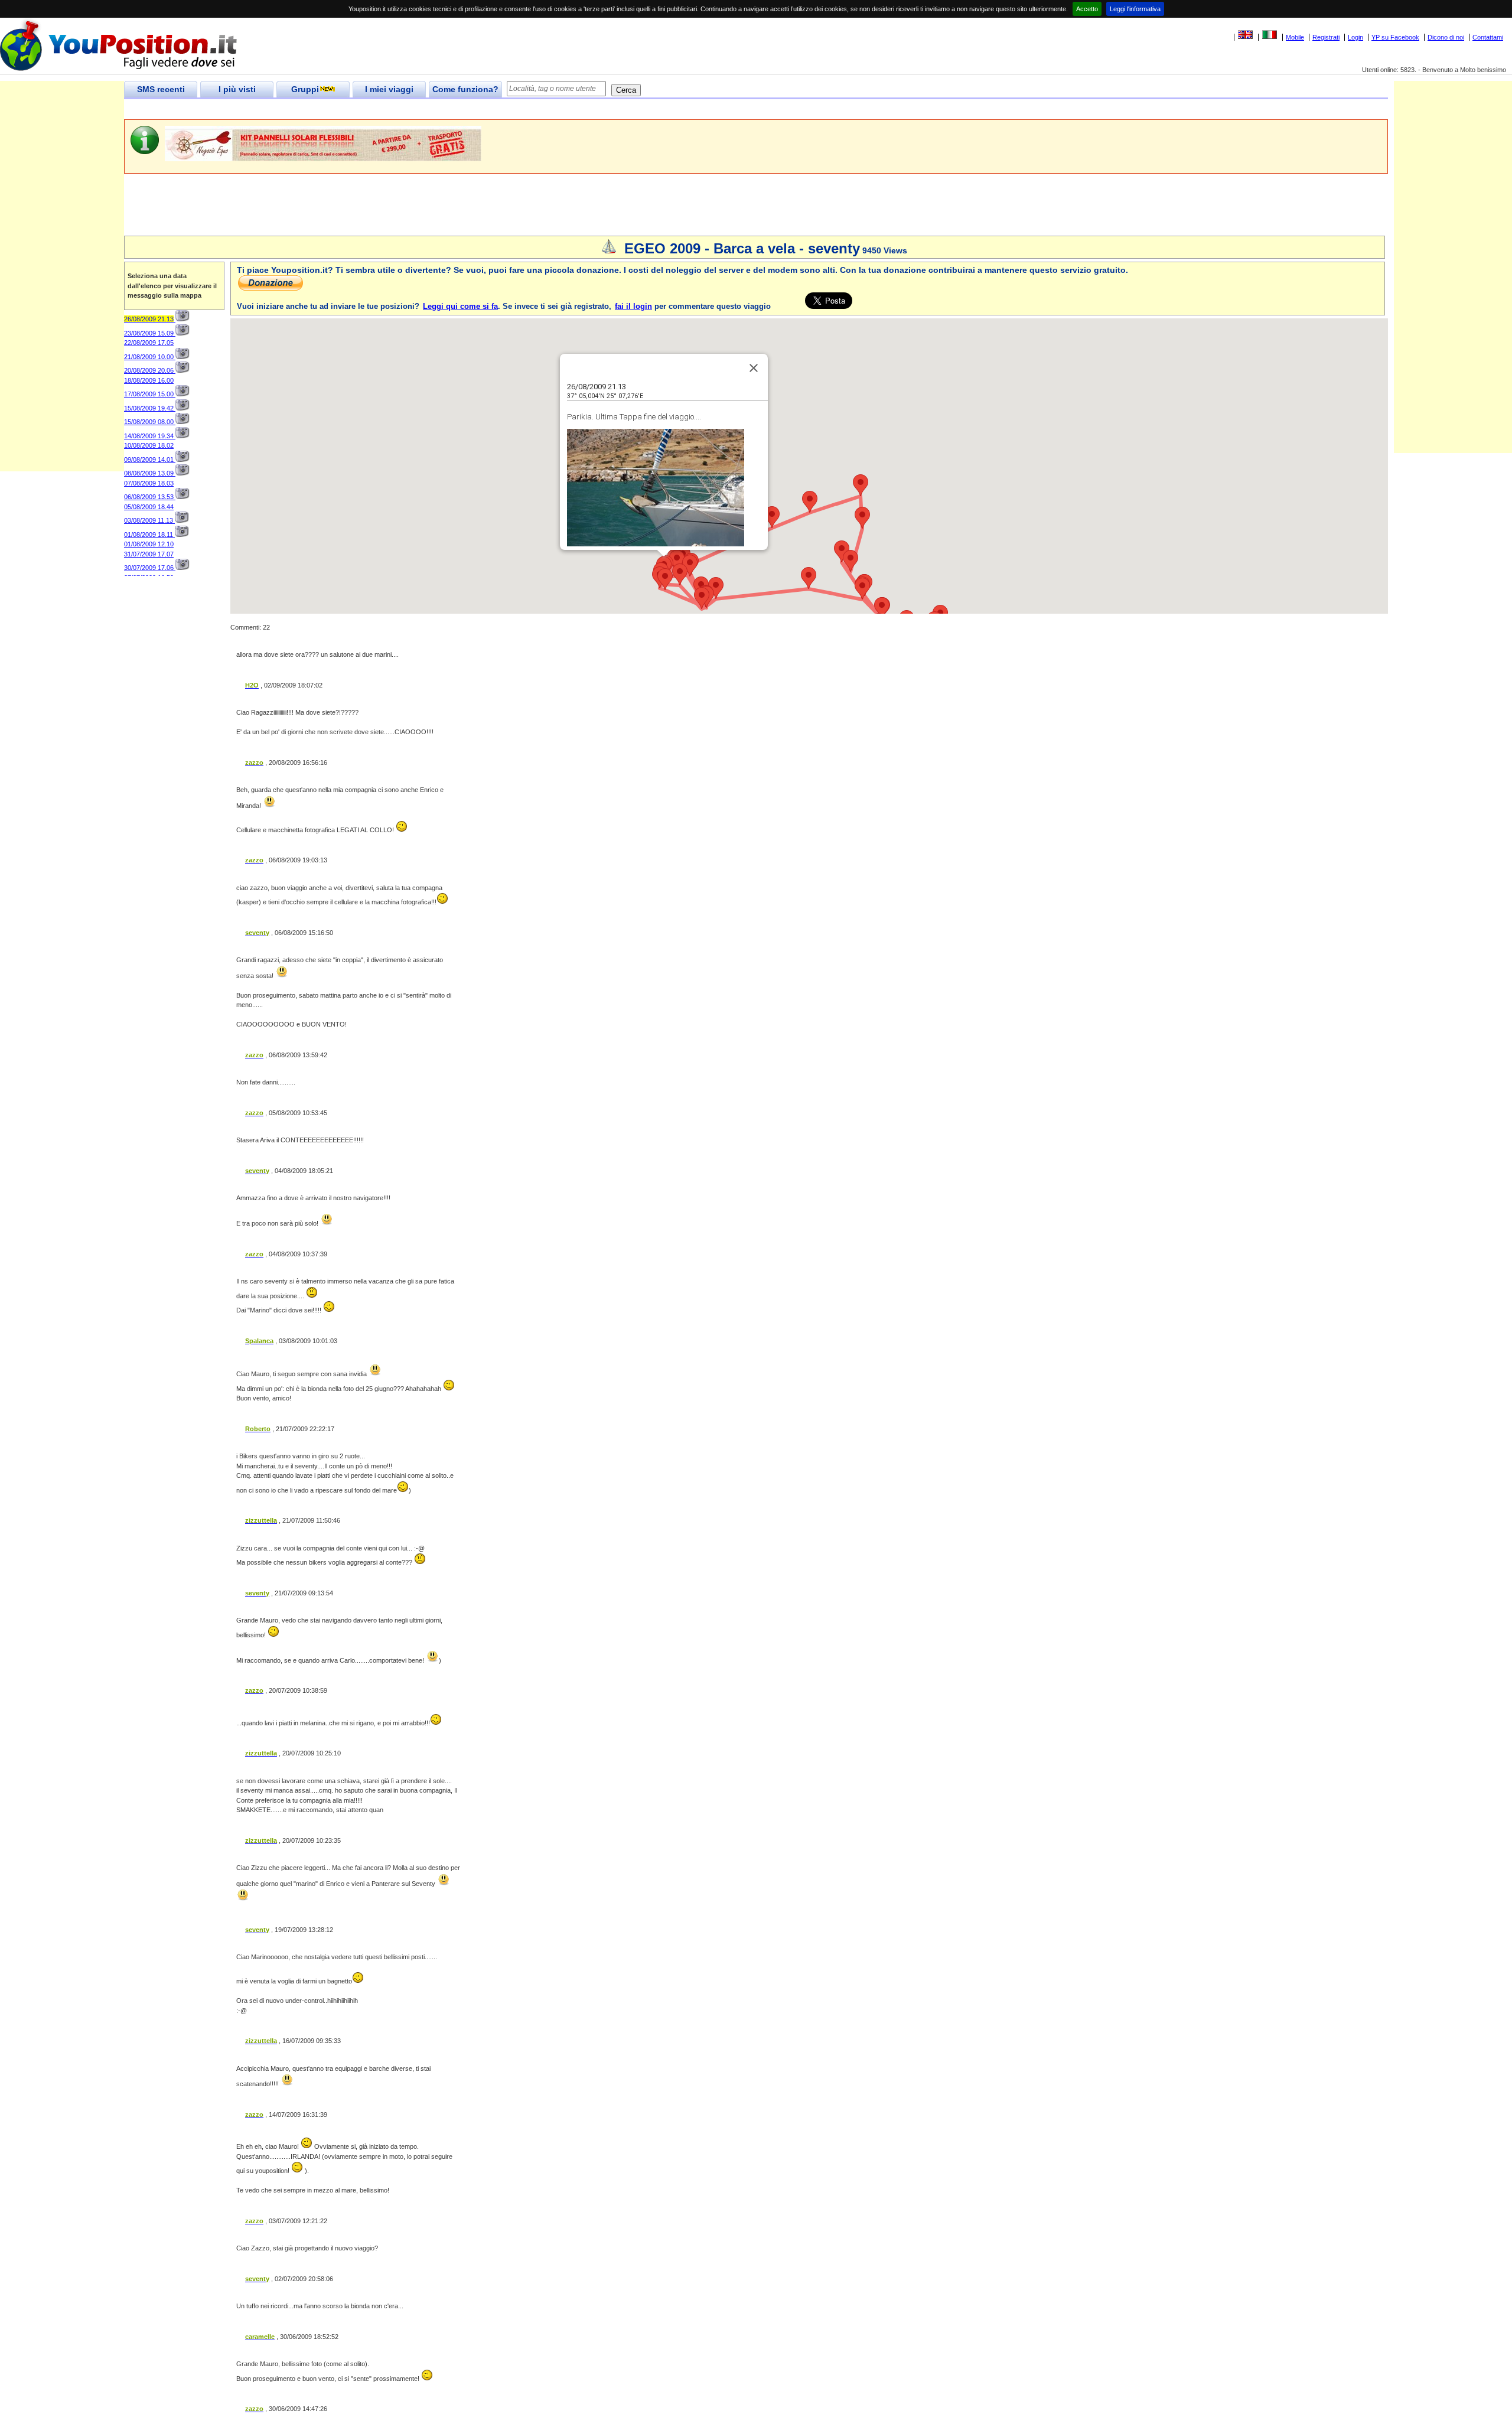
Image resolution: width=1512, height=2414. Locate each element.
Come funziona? (465, 89)
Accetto (1087, 9)
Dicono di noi (1446, 37)
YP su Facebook (1395, 37)
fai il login (633, 306)
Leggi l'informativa (1135, 9)
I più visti (237, 89)
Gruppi (305, 89)
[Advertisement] (339, 110)
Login (1355, 37)
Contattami (1488, 37)
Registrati (1326, 37)
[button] (665, 579)
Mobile (1295, 37)
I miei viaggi (389, 89)
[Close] (754, 368)
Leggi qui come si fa (460, 306)
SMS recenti (161, 89)
